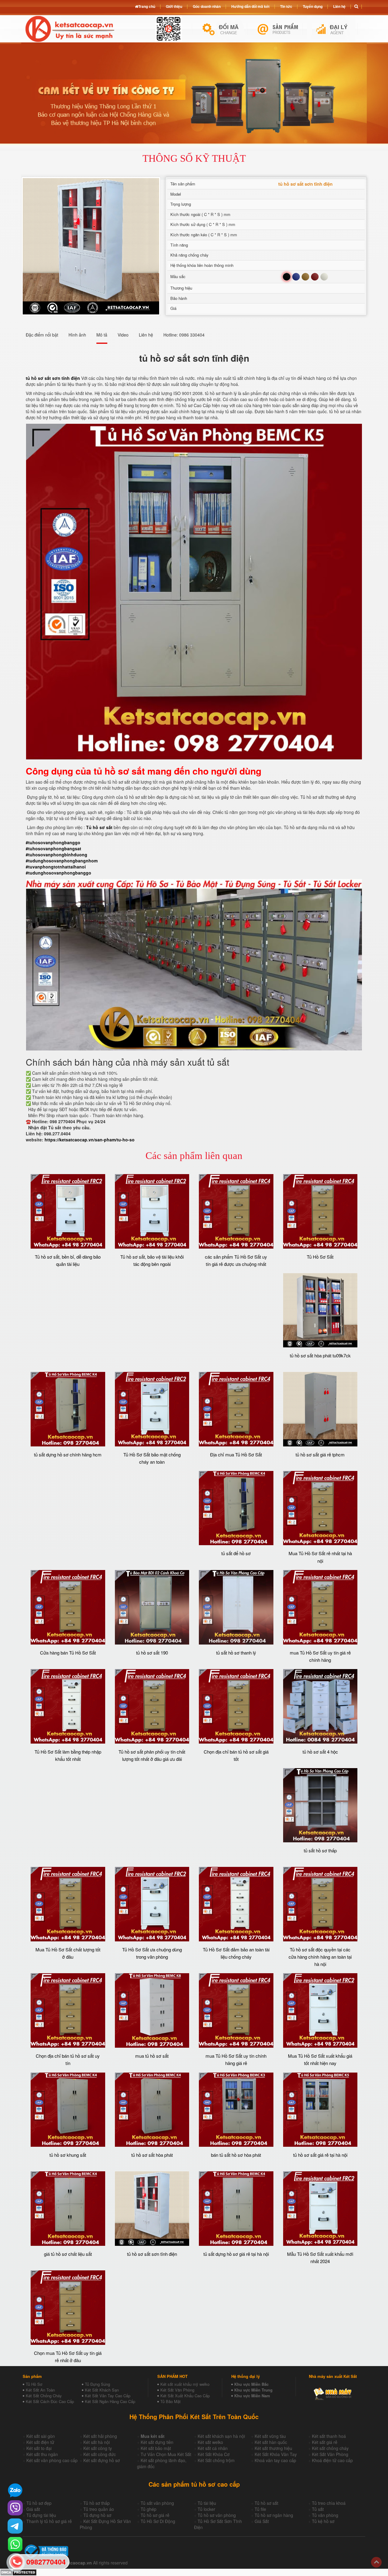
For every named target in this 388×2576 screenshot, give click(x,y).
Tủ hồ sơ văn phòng (217, 2515)
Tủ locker (206, 2509)
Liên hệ (339, 6)
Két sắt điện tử (40, 2442)
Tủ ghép (149, 2509)
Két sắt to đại (39, 2448)
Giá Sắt (262, 2521)
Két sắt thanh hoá (329, 2436)
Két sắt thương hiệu (273, 2448)
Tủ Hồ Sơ (34, 2384)
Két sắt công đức (100, 2454)
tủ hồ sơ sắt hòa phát (152, 2155)
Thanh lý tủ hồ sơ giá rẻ (49, 2521)
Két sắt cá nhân (213, 2448)
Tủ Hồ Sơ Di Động (158, 2521)
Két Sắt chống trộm (216, 2460)
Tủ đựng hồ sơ (97, 2515)
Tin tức (286, 6)
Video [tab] (123, 335)
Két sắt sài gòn (41, 2436)
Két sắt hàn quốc (271, 2442)
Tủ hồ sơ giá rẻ (155, 2515)
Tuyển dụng (313, 6)
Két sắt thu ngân (42, 2454)
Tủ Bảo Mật (171, 2401)
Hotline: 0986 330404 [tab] (184, 335)
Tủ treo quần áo (99, 2509)
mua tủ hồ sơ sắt (152, 2056)
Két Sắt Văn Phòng (177, 2390)
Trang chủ (147, 6)
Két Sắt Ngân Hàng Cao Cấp (110, 2401)
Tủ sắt (318, 2509)
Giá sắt (33, 2509)
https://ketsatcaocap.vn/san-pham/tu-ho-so (90, 1140)
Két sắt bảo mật (156, 2448)
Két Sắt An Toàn (40, 2390)
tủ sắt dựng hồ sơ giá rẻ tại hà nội (236, 2254)
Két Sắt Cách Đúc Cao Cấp (50, 2401)
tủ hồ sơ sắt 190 (152, 1653)
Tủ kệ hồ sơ (323, 2521)
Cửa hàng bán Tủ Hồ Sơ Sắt (68, 1653)
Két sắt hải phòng (100, 2436)
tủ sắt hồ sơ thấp (320, 1850)
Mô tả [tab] (102, 335)
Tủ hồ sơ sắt (99, 827)
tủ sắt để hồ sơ (236, 1553)
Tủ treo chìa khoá (329, 2503)
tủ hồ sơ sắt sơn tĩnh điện (152, 2254)
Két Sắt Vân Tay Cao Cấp (108, 2396)
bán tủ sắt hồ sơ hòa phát (236, 2155)
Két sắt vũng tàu (270, 2436)
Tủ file (260, 2509)
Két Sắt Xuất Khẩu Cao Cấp (185, 2396)
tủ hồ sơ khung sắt (68, 2155)
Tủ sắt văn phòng (157, 2503)
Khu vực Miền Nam (252, 2396)
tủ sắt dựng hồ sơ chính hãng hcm (68, 1454)
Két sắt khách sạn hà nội (221, 2436)
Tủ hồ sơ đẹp (39, 2503)
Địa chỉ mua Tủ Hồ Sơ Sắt (236, 1454)
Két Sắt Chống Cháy (44, 2396)
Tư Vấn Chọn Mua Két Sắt (166, 2454)
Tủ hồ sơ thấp (97, 2503)
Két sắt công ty (98, 2448)
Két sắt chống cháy (330, 2448)
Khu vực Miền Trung (253, 2390)
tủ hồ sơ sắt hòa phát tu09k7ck (320, 1355)
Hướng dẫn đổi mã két (250, 6)
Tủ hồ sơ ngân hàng (274, 2515)
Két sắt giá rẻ (325, 2442)
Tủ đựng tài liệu (41, 2515)
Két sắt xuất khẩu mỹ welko (185, 2384)
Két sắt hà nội (97, 2442)
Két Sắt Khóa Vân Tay (276, 2454)
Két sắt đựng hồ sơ (102, 2460)
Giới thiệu (174, 6)
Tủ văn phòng (325, 2515)
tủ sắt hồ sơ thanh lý (236, 1653)
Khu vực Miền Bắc (251, 2384)
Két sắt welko (210, 2442)
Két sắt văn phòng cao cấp (52, 2460)
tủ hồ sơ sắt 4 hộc (320, 1752)
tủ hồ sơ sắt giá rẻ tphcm (320, 1454)
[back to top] (376, 2562)
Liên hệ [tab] (146, 335)
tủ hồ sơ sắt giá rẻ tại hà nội (320, 2155)
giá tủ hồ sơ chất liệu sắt (68, 2254)
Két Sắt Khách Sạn (102, 2390)
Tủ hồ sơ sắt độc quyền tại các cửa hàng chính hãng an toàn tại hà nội (320, 1957)
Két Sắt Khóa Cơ (214, 2454)
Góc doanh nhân (207, 6)
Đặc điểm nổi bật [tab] (42, 335)
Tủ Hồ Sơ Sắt (320, 1257)
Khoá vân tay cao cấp (275, 2460)
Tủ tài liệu (207, 2503)
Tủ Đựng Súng (97, 2384)
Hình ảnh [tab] (77, 335)
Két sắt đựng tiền (157, 2442)
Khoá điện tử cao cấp (332, 2460)
